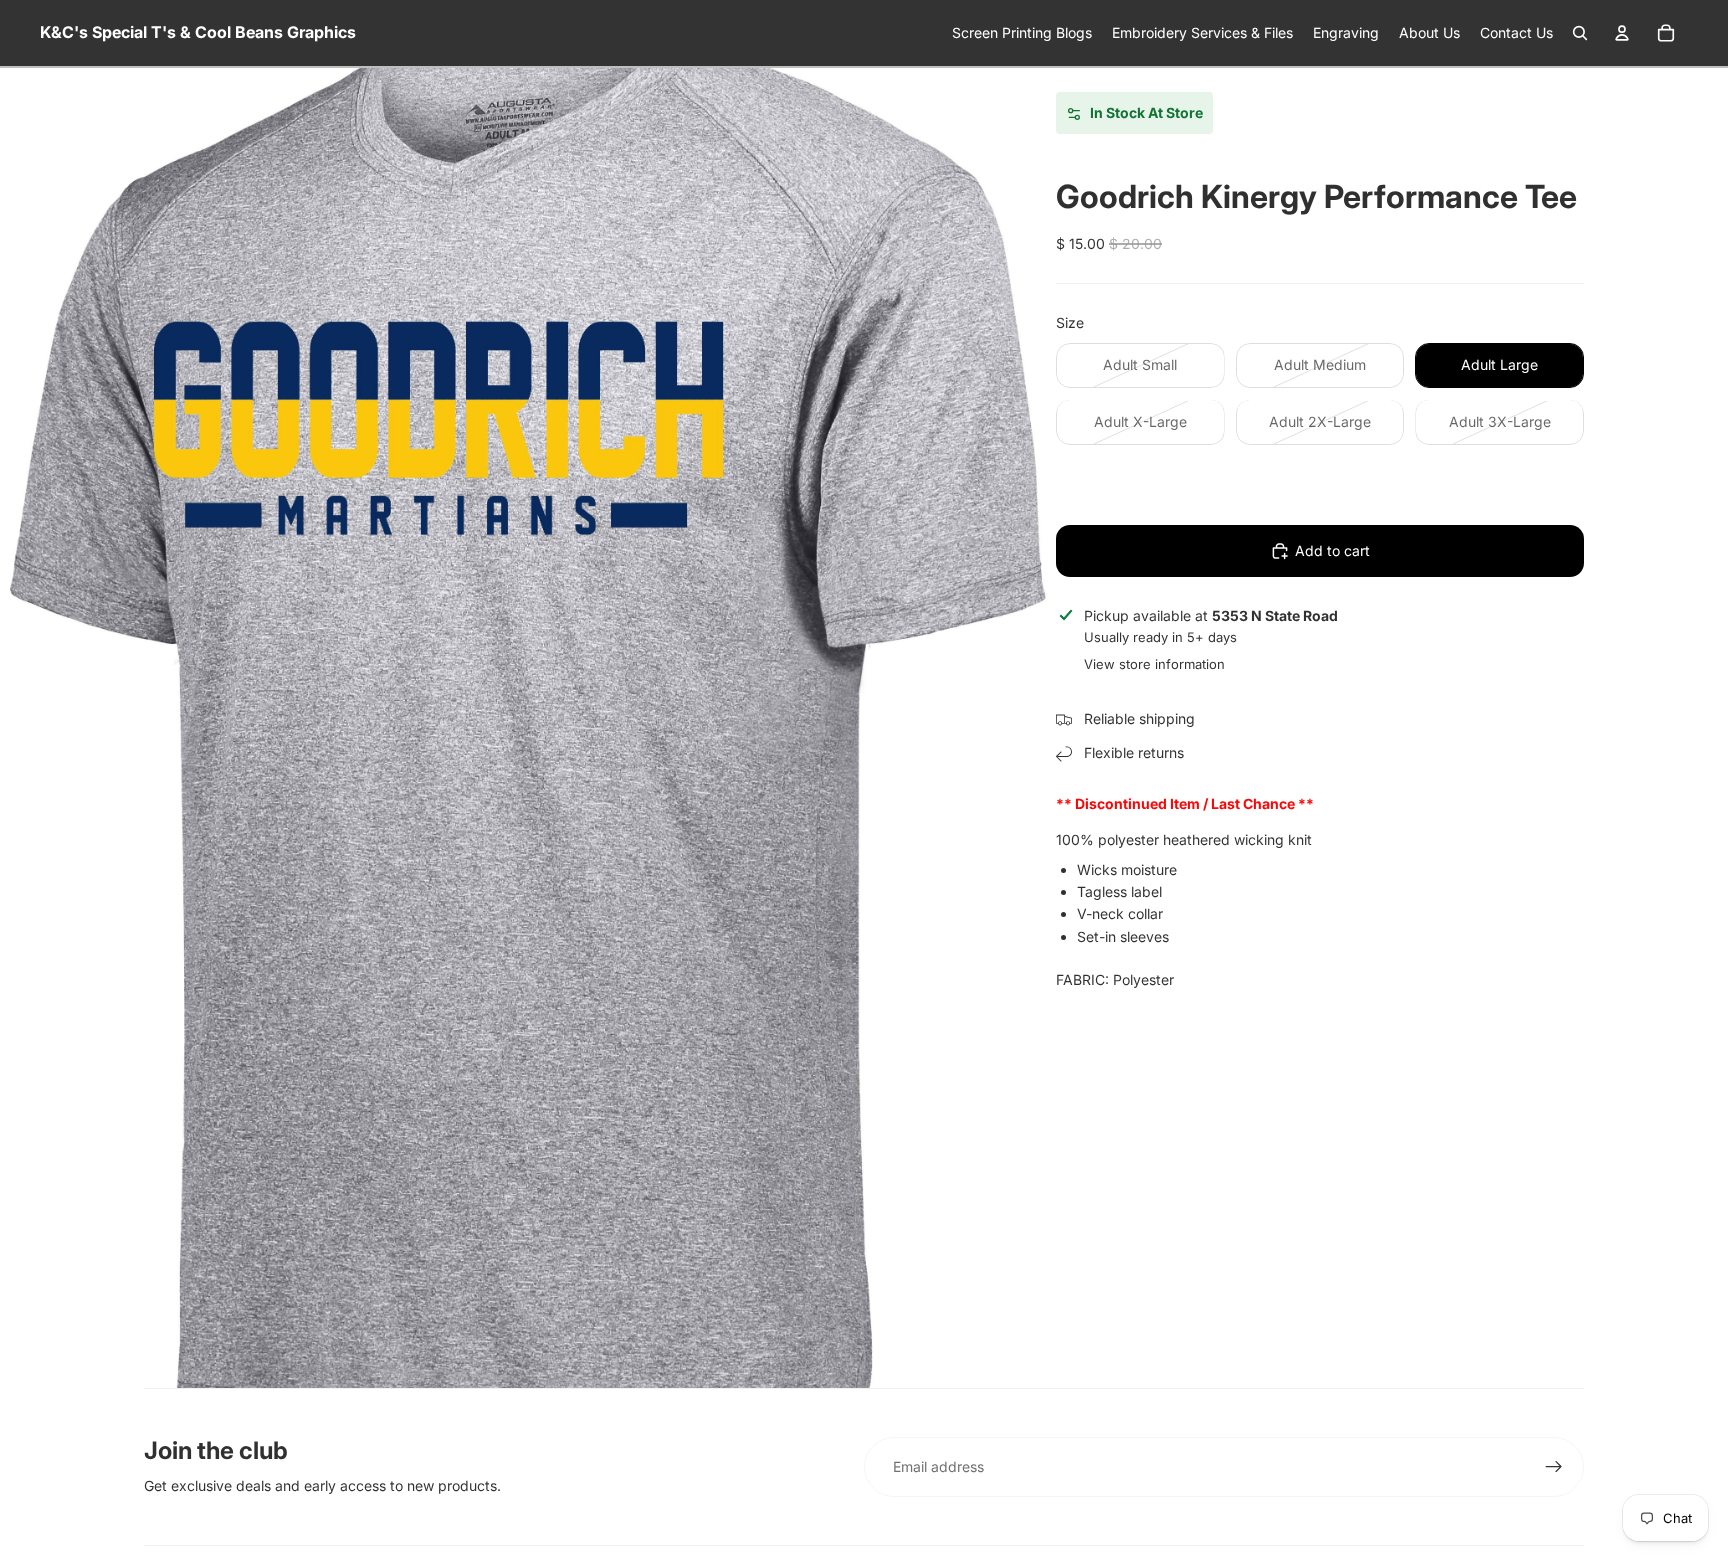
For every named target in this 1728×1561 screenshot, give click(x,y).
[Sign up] (1554, 1467)
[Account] (1622, 33)
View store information (1154, 664)
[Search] (1580, 33)
